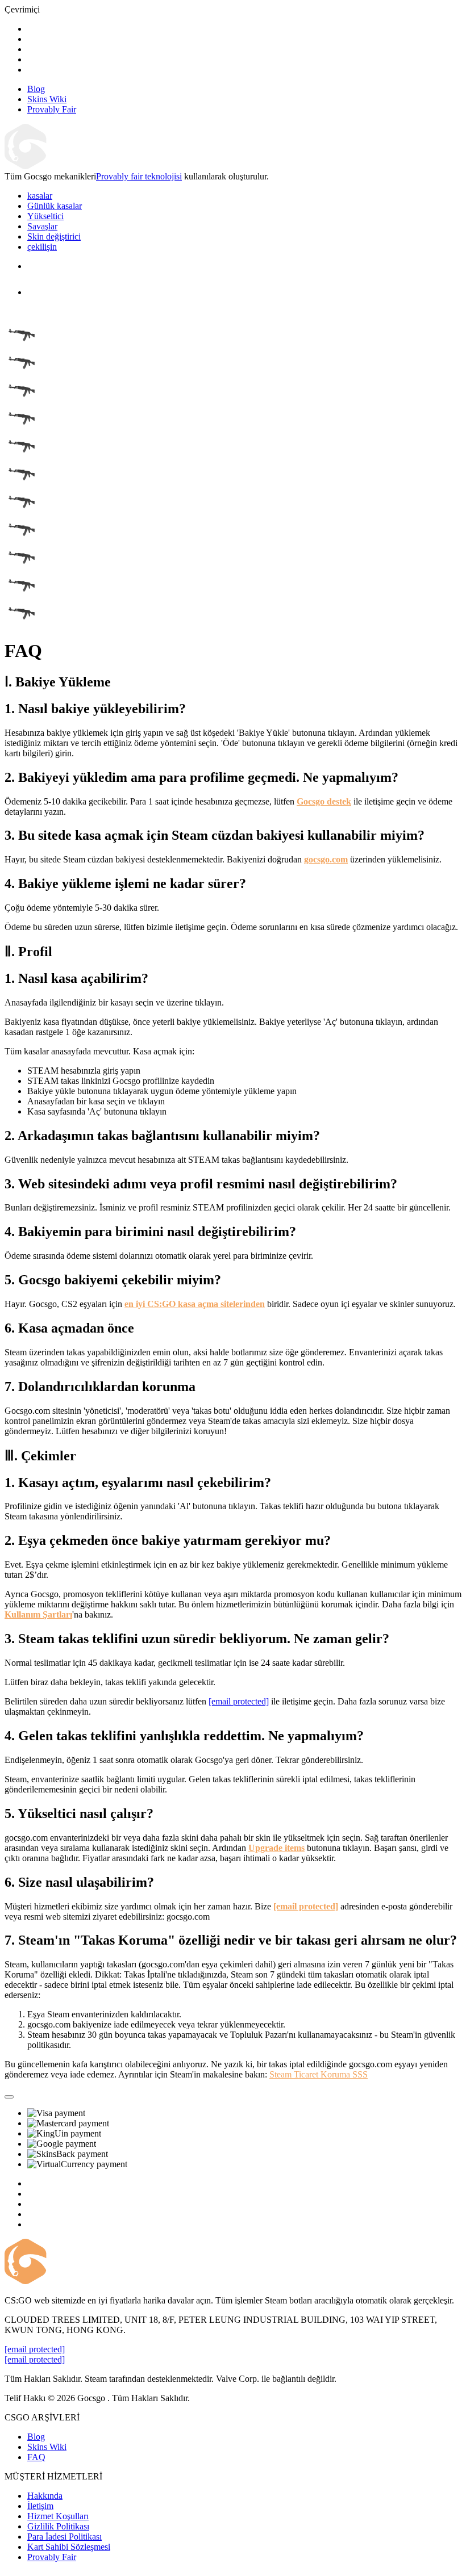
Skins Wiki (47, 2447)
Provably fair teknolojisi (139, 176)
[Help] (9, 2097)
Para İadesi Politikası (65, 2537)
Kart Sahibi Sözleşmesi (69, 2547)
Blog (36, 2437)
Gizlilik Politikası (58, 2526)
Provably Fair (52, 2557)
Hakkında (45, 2496)
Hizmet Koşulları (58, 2516)
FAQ (36, 2457)
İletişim (40, 2506)
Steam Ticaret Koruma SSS (319, 2074)
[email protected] (239, 1701)
